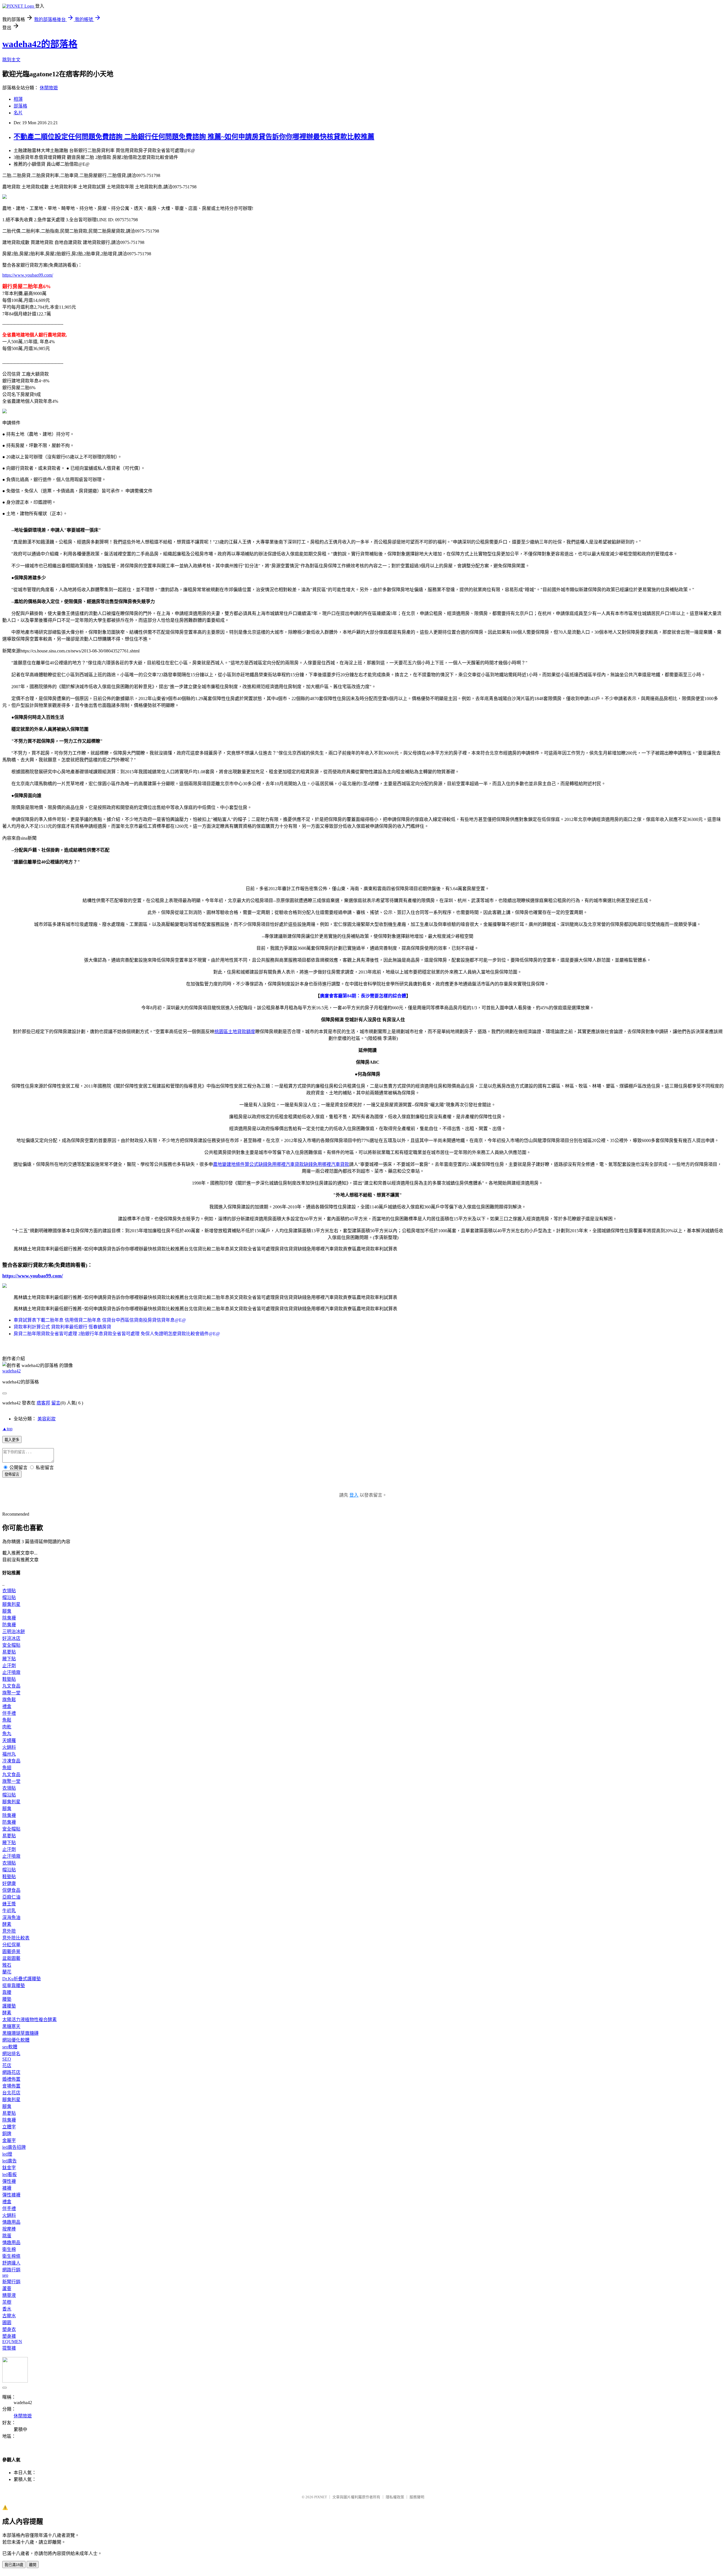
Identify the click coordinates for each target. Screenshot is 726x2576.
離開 (33, 2565)
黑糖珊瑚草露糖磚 (20, 2033)
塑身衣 (9, 2329)
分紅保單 (11, 1945)
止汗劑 (9, 1666)
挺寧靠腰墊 (14, 1986)
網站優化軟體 (16, 2040)
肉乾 (7, 1727)
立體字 (9, 2127)
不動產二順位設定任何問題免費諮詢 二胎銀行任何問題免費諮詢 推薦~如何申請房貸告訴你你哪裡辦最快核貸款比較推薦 (194, 137)
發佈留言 (12, 1474)
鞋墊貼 (9, 1679)
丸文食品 (11, 1686)
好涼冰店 (11, 1638)
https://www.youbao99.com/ (28, 275)
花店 (7, 2066)
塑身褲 (9, 2336)
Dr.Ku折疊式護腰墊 (22, 1979)
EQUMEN (12, 2342)
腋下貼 (9, 1659)
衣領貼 (9, 1591)
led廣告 (10, 2161)
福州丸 (9, 1754)
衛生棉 (9, 2249)
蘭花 (7, 1972)
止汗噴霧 (11, 1672)
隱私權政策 (395, 2497)
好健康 (9, 1883)
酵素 (7, 1924)
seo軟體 (10, 2047)
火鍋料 (9, 1747)
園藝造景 (11, 1952)
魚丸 (7, 1734)
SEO (7, 2059)
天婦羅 (9, 1740)
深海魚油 (11, 1917)
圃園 (7, 2323)
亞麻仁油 (11, 1897)
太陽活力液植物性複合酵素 (29, 2020)
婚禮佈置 (11, 2079)
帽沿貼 (9, 1597)
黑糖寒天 (11, 2026)
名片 (18, 113)
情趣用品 (11, 2222)
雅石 (7, 1965)
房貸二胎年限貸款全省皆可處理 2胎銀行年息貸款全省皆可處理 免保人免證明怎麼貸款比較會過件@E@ (117, 1334)
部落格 (20, 106)
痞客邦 (43, 1403)
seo (5, 2275)
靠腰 (7, 1992)
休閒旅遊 (49, 88)
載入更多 (12, 1440)
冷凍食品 (11, 1761)
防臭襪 (9, 1625)
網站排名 (11, 2054)
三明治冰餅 (14, 1632)
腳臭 (7, 1611)
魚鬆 (7, 1720)
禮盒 (7, 1706)
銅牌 (7, 2134)
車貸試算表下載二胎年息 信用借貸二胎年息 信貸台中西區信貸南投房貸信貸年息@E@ (100, 1320)
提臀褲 (9, 2348)
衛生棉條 (11, 2256)
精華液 (9, 2295)
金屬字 (9, 2140)
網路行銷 (11, 2270)
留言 (56, 1403)
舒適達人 (11, 2263)
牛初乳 (9, 1911)
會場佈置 (11, 2086)
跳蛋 (7, 2236)
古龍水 (9, 2316)
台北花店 (11, 2093)
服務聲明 (417, 2497)
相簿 (18, 99)
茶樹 (7, 2302)
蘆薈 (7, 2289)
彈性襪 (9, 2181)
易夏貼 (9, 1652)
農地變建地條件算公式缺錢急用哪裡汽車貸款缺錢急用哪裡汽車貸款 (281, 1164)
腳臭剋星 (11, 1604)
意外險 (9, 1931)
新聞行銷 (11, 2282)
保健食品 (11, 1890)
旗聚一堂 (11, 1693)
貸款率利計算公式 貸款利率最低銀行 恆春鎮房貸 (62, 1327)
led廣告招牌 (14, 2147)
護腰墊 (9, 2006)
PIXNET (321, 2497)
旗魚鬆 (9, 1700)
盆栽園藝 (11, 1958)
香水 (7, 2309)
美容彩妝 (47, 1419)
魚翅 (7, 1768)
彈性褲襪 (11, 2195)
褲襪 (7, 2188)
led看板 (10, 2174)
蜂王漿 (9, 1904)
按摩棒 (9, 2229)
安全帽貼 (11, 1645)
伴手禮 (9, 1713)
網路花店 (11, 2072)
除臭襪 (9, 1618)
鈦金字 (9, 2168)
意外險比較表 (16, 1938)
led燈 (7, 2154)
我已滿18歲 (14, 2565)
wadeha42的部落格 (40, 44)
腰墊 (7, 1999)
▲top (7, 1429)
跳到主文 (11, 60)
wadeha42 (11, 1371)
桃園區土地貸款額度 (235, 1032)
